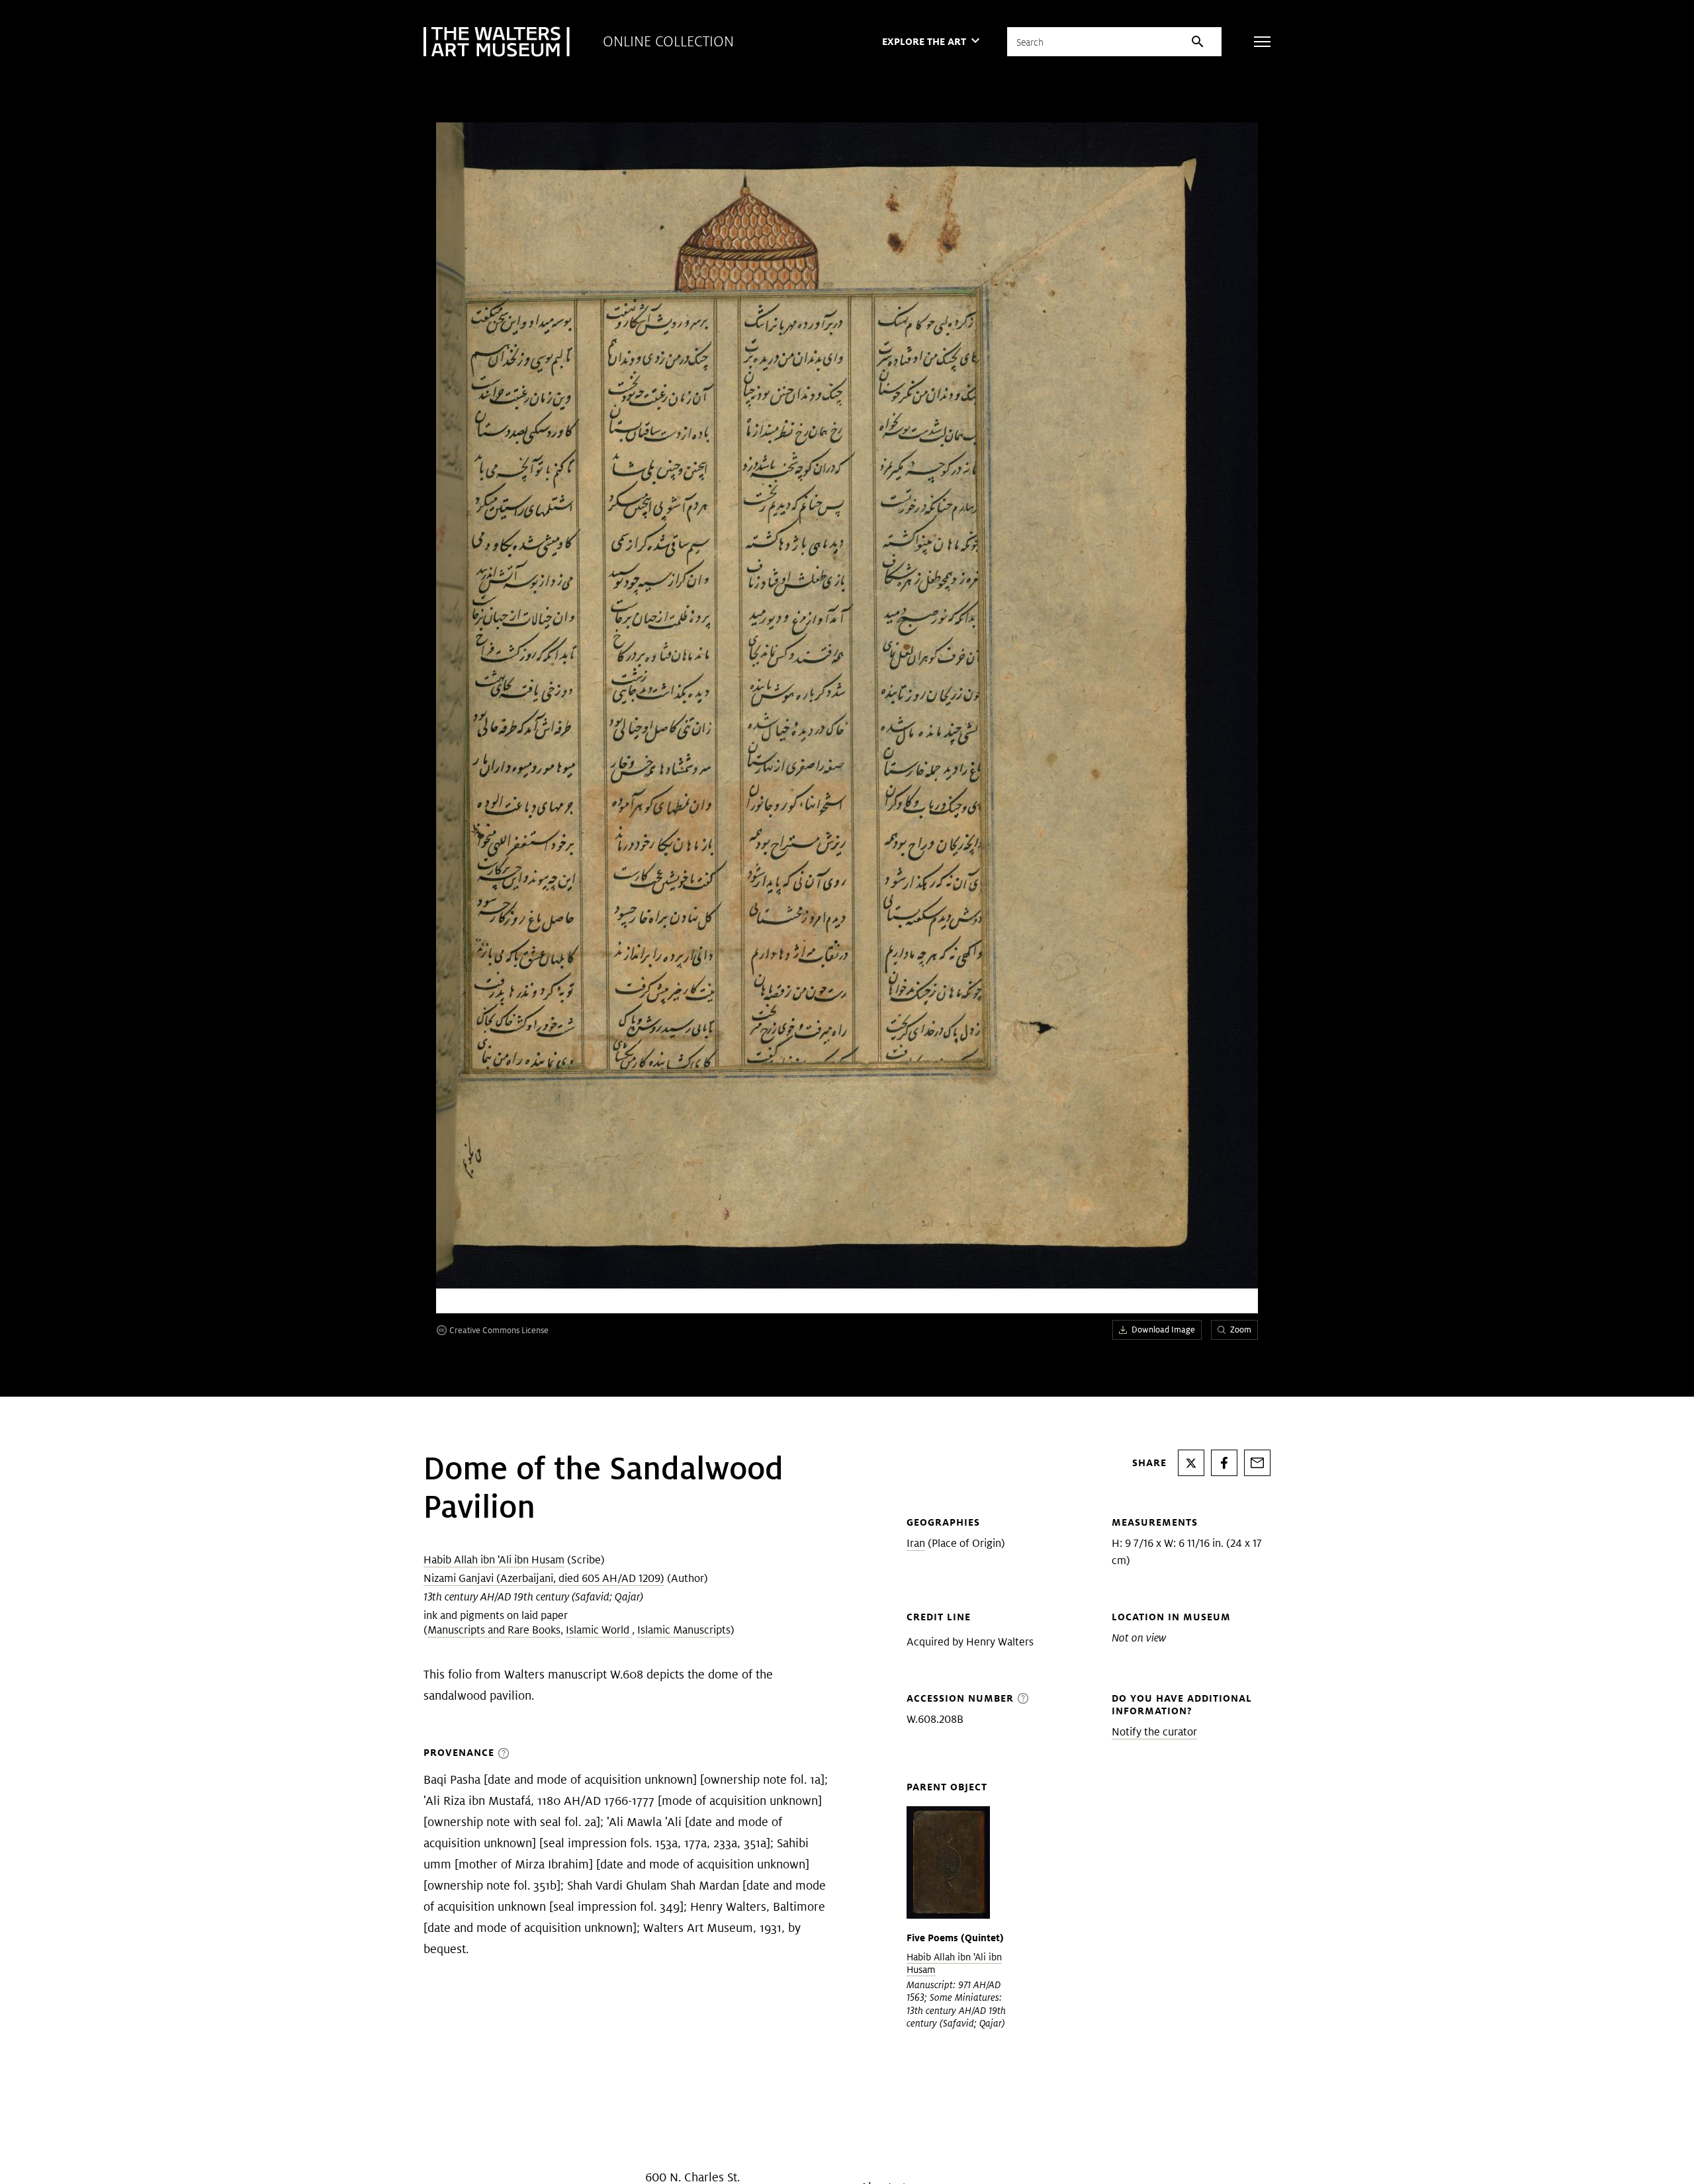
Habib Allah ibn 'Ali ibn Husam (494, 1560)
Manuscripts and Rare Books (494, 1630)
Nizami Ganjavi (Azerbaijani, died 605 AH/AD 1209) (544, 1578)
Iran (916, 1543)
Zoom (1241, 1330)
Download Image (1163, 1330)
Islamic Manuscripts (684, 1630)
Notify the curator (1154, 1732)
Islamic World (599, 1630)
